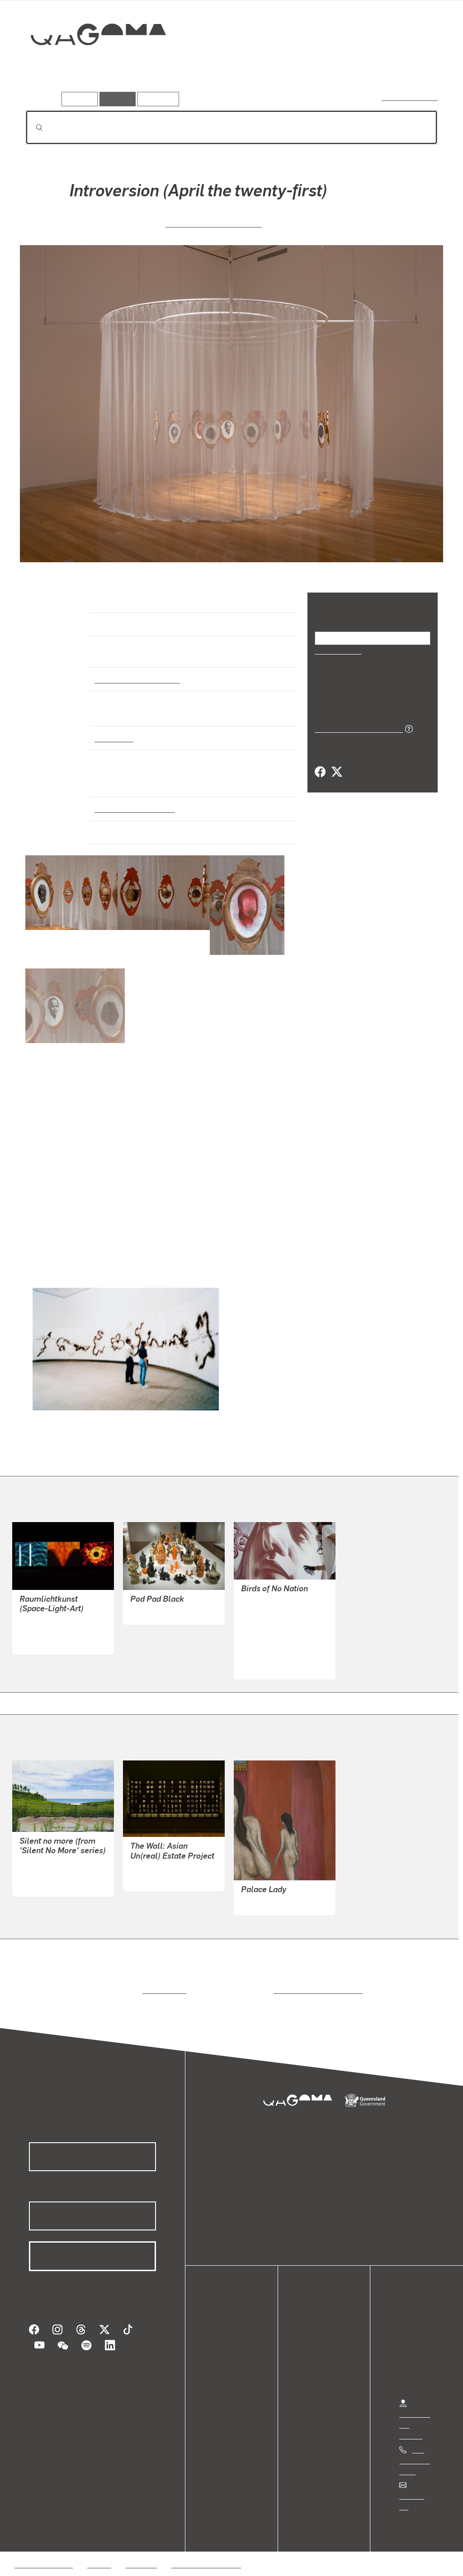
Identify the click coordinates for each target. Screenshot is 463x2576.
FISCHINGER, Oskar (51, 1623)
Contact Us (416, 2488)
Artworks (326, 66)
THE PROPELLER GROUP (282, 1593)
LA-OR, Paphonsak (49, 1865)
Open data (230, 2327)
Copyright (141, 2545)
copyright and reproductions (315, 1982)
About (224, 2381)
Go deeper (417, 66)
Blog (222, 2370)
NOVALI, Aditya (154, 1870)
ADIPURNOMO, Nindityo (213, 222)
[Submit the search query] (32, 128)
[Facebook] (320, 772)
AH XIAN (255, 1894)
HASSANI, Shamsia (272, 1637)
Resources (156, 99)
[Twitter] (336, 772)
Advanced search (410, 97)
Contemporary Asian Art (135, 671)
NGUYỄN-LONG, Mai (163, 1604)
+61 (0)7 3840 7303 (415, 2452)
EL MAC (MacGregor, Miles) (285, 1615)
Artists (371, 66)
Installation (113, 730)
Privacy (99, 2545)
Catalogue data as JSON (356, 728)
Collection (92, 64)
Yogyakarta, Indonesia (131, 800)
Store (223, 2359)
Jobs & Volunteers (43, 2545)
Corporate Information (206, 2545)
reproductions (163, 1982)
